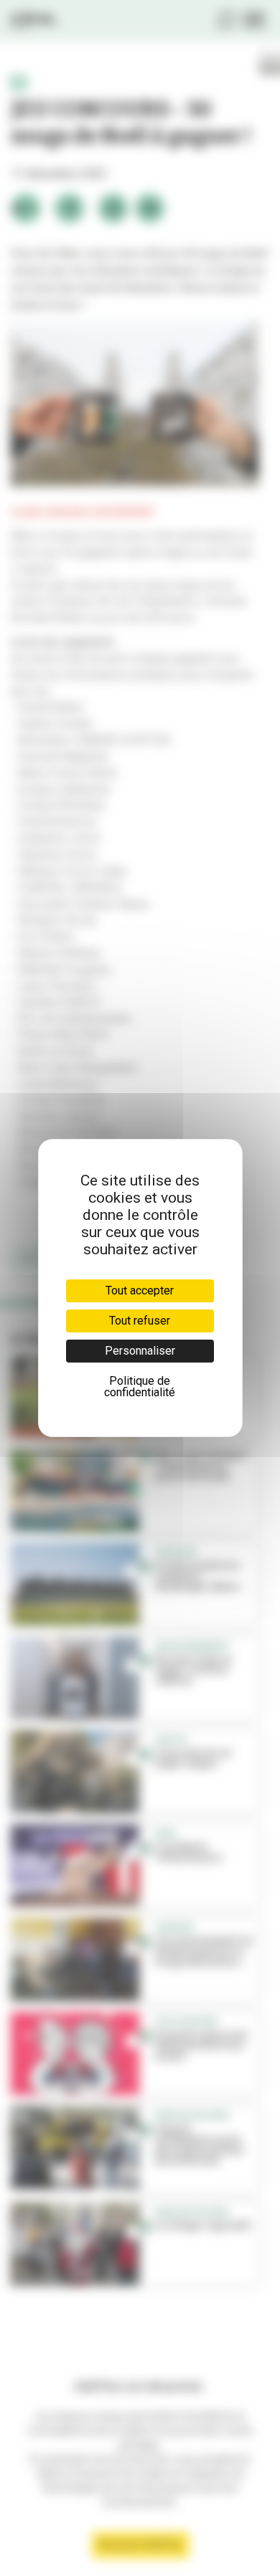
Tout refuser (140, 1321)
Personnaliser (140, 1351)
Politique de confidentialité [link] (140, 1387)
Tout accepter (140, 1291)
